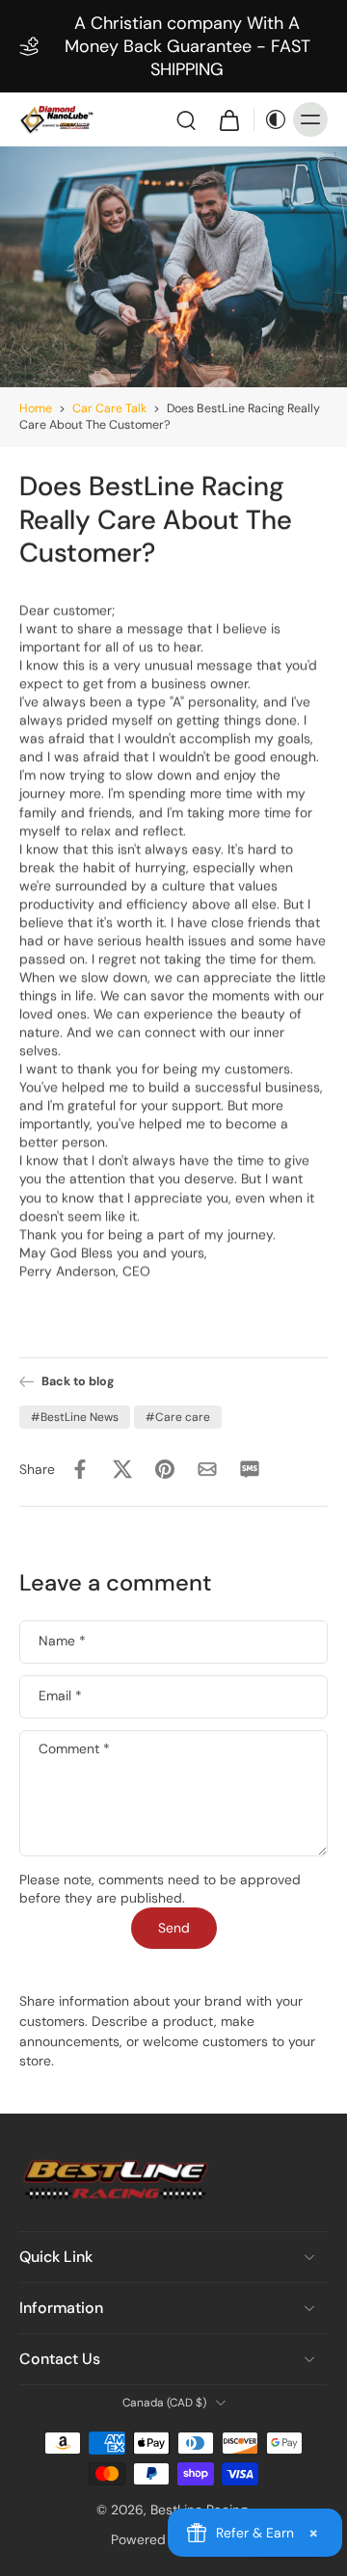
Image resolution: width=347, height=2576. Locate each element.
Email (60, 1697)
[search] (186, 119)
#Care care (178, 1417)
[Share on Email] (207, 1469)
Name (62, 1642)
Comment (74, 1749)
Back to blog (78, 1381)
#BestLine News (75, 1417)
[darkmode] (271, 119)
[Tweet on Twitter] (122, 1469)
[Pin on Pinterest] (165, 1469)
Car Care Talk (109, 408)
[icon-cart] (228, 119)
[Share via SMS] (250, 1469)
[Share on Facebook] (80, 1469)
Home (36, 408)
